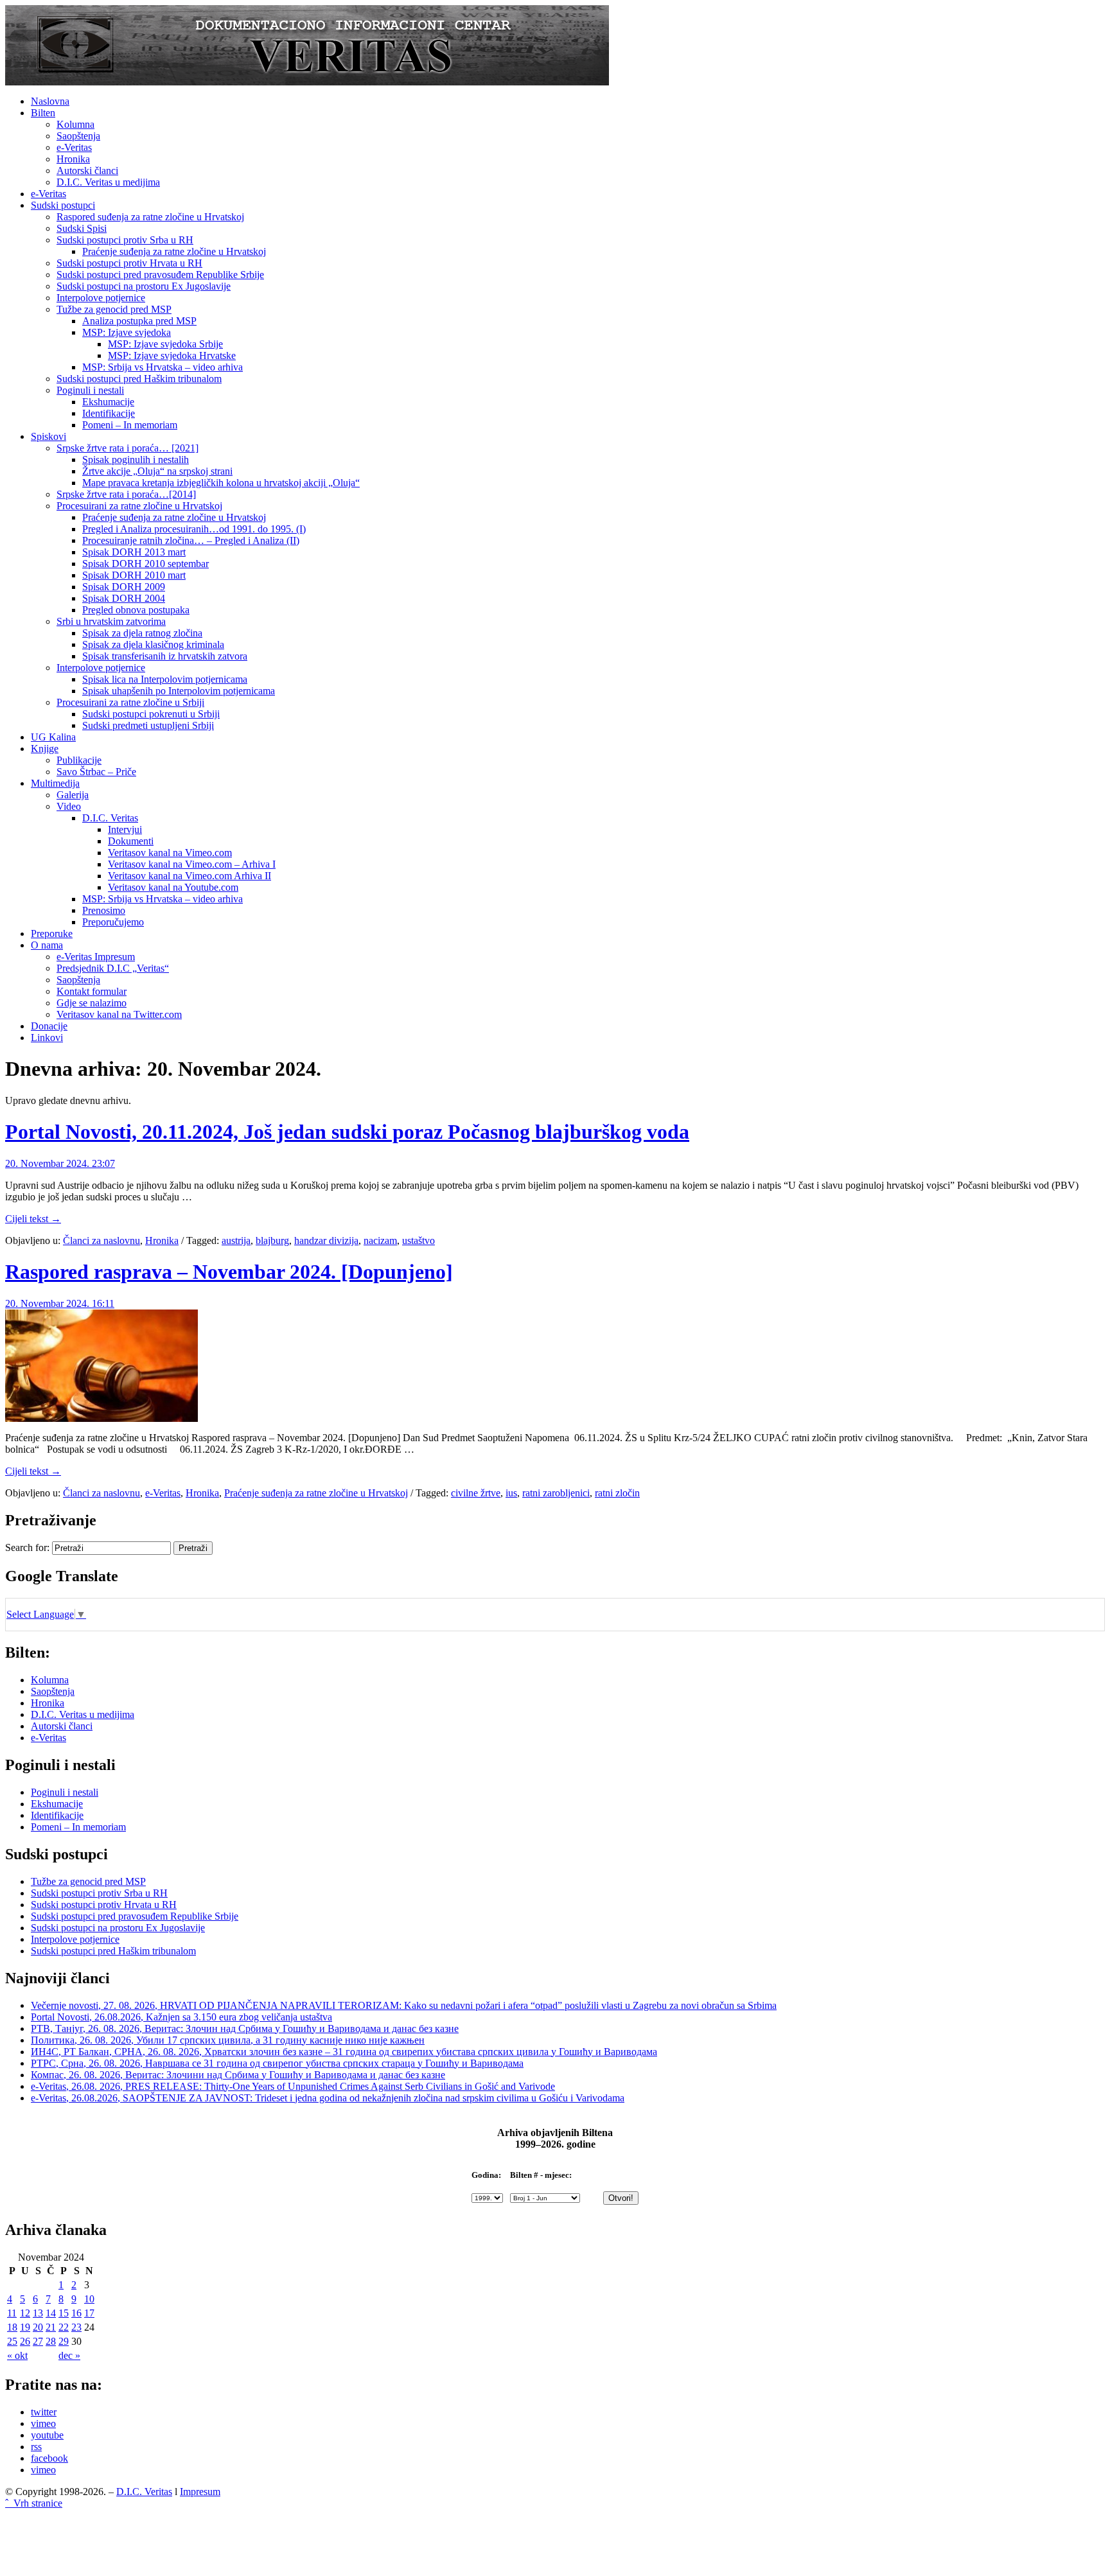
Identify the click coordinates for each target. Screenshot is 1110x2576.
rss (36, 2447)
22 (64, 2327)
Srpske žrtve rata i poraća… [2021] (128, 448)
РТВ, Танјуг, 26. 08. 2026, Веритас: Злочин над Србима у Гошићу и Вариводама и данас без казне (245, 2028)
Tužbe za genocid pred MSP (114, 309)
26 (25, 2341)
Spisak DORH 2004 (124, 598)
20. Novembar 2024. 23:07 (60, 1163)
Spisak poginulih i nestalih (136, 460)
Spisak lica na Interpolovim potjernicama (165, 679)
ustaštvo (418, 1240)
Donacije (49, 1026)
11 (12, 2313)
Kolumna (75, 124)
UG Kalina (53, 737)
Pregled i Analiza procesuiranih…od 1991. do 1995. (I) (194, 529)
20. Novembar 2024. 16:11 (60, 1303)
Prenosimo (104, 910)
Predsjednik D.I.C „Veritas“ (113, 968)
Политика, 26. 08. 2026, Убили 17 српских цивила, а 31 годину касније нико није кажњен (228, 2040)
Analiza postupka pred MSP (139, 321)
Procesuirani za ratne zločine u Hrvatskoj (139, 506)
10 (89, 2299)
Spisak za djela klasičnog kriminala (153, 644)
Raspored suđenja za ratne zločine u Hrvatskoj (150, 217)
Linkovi (47, 1038)
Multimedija (55, 783)
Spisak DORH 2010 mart (134, 575)
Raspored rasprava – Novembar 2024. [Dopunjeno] (229, 1272)
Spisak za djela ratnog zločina (142, 633)
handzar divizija (326, 1240)
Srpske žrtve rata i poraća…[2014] (126, 494)
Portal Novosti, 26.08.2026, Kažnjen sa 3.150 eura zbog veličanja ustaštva (181, 2017)
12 (25, 2313)
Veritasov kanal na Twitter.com (119, 1014)
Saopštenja (78, 136)
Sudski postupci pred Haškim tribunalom (139, 379)
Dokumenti (131, 841)
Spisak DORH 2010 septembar (145, 564)
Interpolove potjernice (101, 298)
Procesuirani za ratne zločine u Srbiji (130, 702)
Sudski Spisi (82, 228)
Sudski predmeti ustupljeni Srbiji (148, 725)
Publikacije (79, 760)
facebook (49, 2458)
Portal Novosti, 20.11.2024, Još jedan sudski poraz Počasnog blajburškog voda (347, 1132)
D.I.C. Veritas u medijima (108, 182)
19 (25, 2327)
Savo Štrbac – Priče (96, 772)
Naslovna (50, 101)
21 (51, 2327)
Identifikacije (109, 413)
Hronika (73, 159)
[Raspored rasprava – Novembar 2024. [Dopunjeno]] (101, 1418)
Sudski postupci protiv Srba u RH (125, 240)
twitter (44, 2412)
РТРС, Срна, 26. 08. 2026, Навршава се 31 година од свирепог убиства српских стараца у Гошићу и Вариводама (277, 2063)
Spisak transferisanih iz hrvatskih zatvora (165, 656)
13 (38, 2313)
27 (38, 2341)
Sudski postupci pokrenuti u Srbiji (151, 714)
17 (89, 2313)
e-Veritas (74, 147)
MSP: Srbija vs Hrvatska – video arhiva (163, 367)
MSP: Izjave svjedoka (127, 332)
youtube (47, 2435)
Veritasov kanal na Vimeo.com (170, 853)
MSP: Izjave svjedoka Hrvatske (172, 355)
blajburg (272, 1240)
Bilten (43, 113)
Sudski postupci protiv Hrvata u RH (129, 263)
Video (69, 806)
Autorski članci (87, 171)
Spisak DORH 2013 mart (134, 552)
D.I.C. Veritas (110, 818)
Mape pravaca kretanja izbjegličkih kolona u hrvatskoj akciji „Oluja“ (221, 483)
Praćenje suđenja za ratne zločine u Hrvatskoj (174, 251)
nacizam (380, 1240)
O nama (47, 945)
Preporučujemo (113, 922)
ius (511, 1493)
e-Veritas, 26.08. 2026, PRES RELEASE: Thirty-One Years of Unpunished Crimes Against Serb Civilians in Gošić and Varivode (293, 2086)
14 (51, 2313)
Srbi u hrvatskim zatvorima (111, 621)
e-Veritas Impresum (96, 957)
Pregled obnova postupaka (136, 610)
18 (12, 2327)
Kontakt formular (92, 991)
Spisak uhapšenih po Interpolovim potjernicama (179, 691)
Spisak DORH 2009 (124, 587)
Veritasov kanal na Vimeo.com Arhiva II (189, 876)
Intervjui (125, 829)
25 (12, 2341)
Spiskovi (48, 436)
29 (64, 2341)
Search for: (27, 1547)
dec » (69, 2355)
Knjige (45, 749)
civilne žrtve (476, 1493)
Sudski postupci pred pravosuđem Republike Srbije (160, 275)
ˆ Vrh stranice (34, 2503)
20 (38, 2327)
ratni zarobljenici (556, 1493)
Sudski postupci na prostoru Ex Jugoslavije (144, 286)
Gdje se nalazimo (92, 1003)
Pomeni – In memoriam (130, 425)
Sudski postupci (63, 205)
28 (51, 2341)
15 (64, 2313)
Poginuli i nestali (90, 390)
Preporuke (52, 933)
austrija (236, 1240)
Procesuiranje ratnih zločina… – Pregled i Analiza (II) (191, 540)
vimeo (43, 2423)
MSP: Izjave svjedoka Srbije (165, 344)
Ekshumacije (108, 402)
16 (76, 2313)
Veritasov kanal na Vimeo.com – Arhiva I (192, 864)
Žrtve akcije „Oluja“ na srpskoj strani (157, 471)
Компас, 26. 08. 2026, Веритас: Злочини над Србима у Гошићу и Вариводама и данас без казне (238, 2075)
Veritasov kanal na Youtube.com (173, 887)
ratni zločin (617, 1493)
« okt (17, 2355)
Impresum (200, 2492)
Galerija (73, 795)
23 (76, 2327)
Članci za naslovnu (101, 1240)
